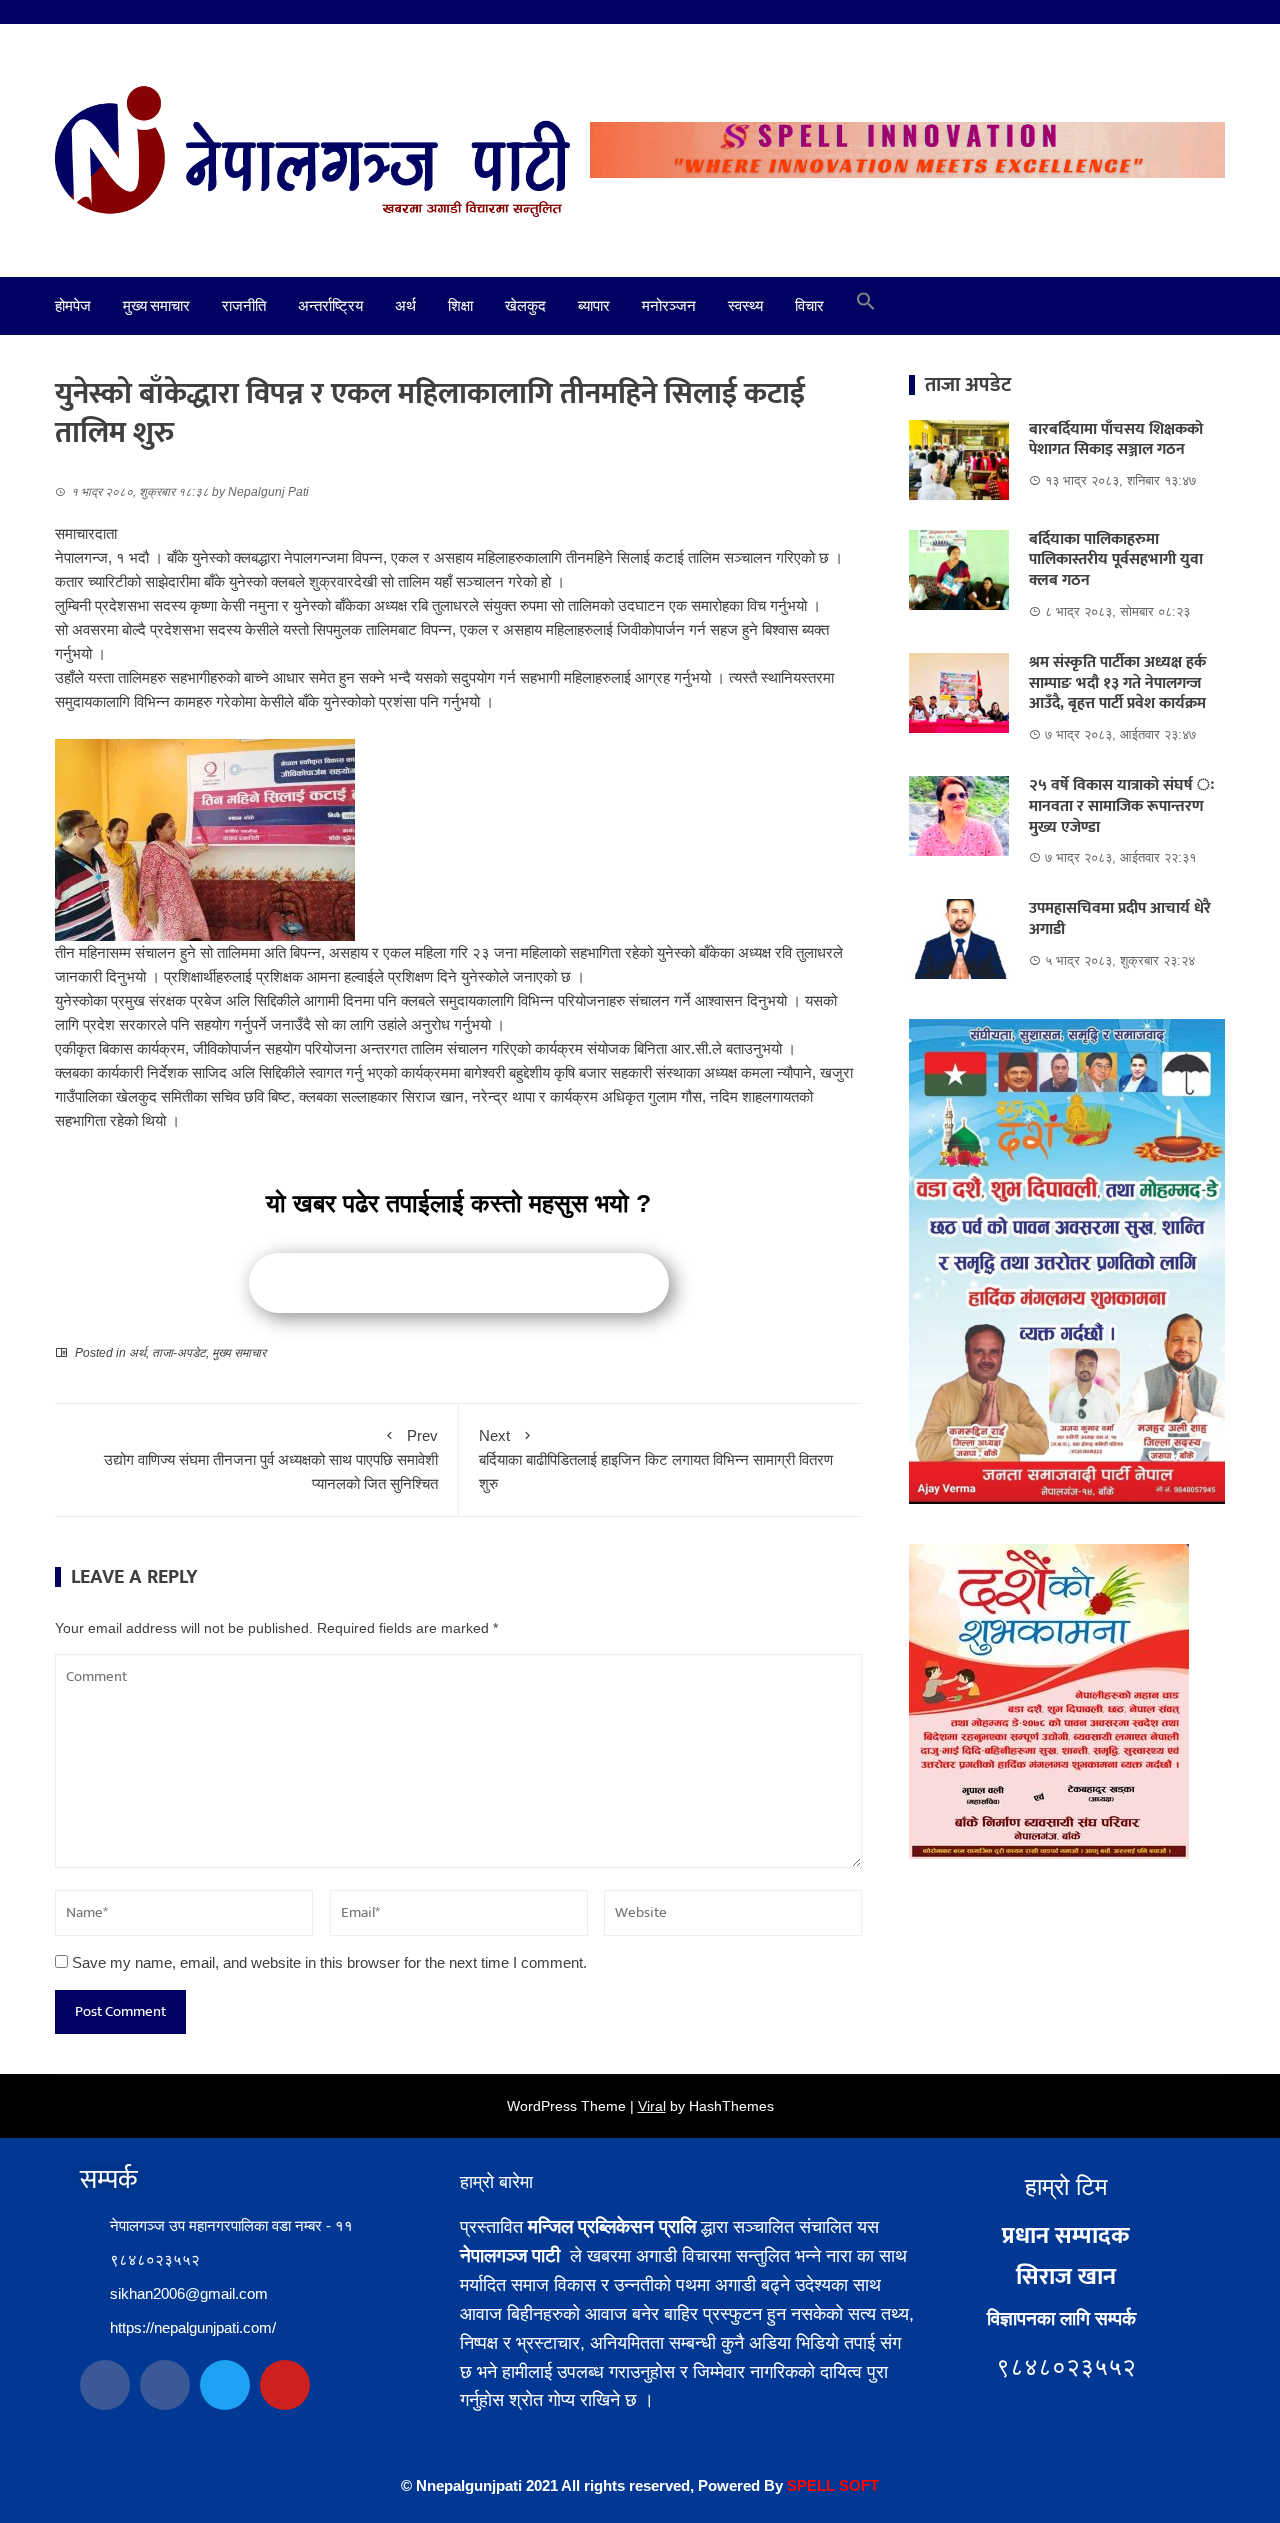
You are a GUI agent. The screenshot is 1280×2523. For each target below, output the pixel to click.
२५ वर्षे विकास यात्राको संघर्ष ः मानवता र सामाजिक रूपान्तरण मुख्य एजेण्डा (1122, 806)
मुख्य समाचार (156, 306)
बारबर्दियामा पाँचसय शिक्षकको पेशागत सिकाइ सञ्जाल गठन (1116, 440)
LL (826, 2485)
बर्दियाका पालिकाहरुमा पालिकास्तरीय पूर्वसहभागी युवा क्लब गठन (1116, 560)
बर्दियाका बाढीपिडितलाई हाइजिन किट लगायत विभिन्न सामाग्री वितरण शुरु (656, 1459)
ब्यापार (594, 306)
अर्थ (405, 306)
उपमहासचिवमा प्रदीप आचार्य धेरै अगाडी (1120, 919)
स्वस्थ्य (745, 306)
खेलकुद (525, 306)
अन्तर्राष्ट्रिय (330, 306)
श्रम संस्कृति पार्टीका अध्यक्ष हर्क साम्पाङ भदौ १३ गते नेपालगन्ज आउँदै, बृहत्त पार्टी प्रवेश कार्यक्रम (1117, 683)
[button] (866, 306)
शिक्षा (460, 306)
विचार (809, 306)
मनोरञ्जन (669, 306)
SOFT (857, 2485)
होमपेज (73, 306)
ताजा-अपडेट (179, 1353)
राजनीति (244, 306)
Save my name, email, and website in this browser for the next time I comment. (329, 1962)
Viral (652, 2106)
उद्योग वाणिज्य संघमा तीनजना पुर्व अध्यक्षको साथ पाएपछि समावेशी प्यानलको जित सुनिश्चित (271, 1459)
